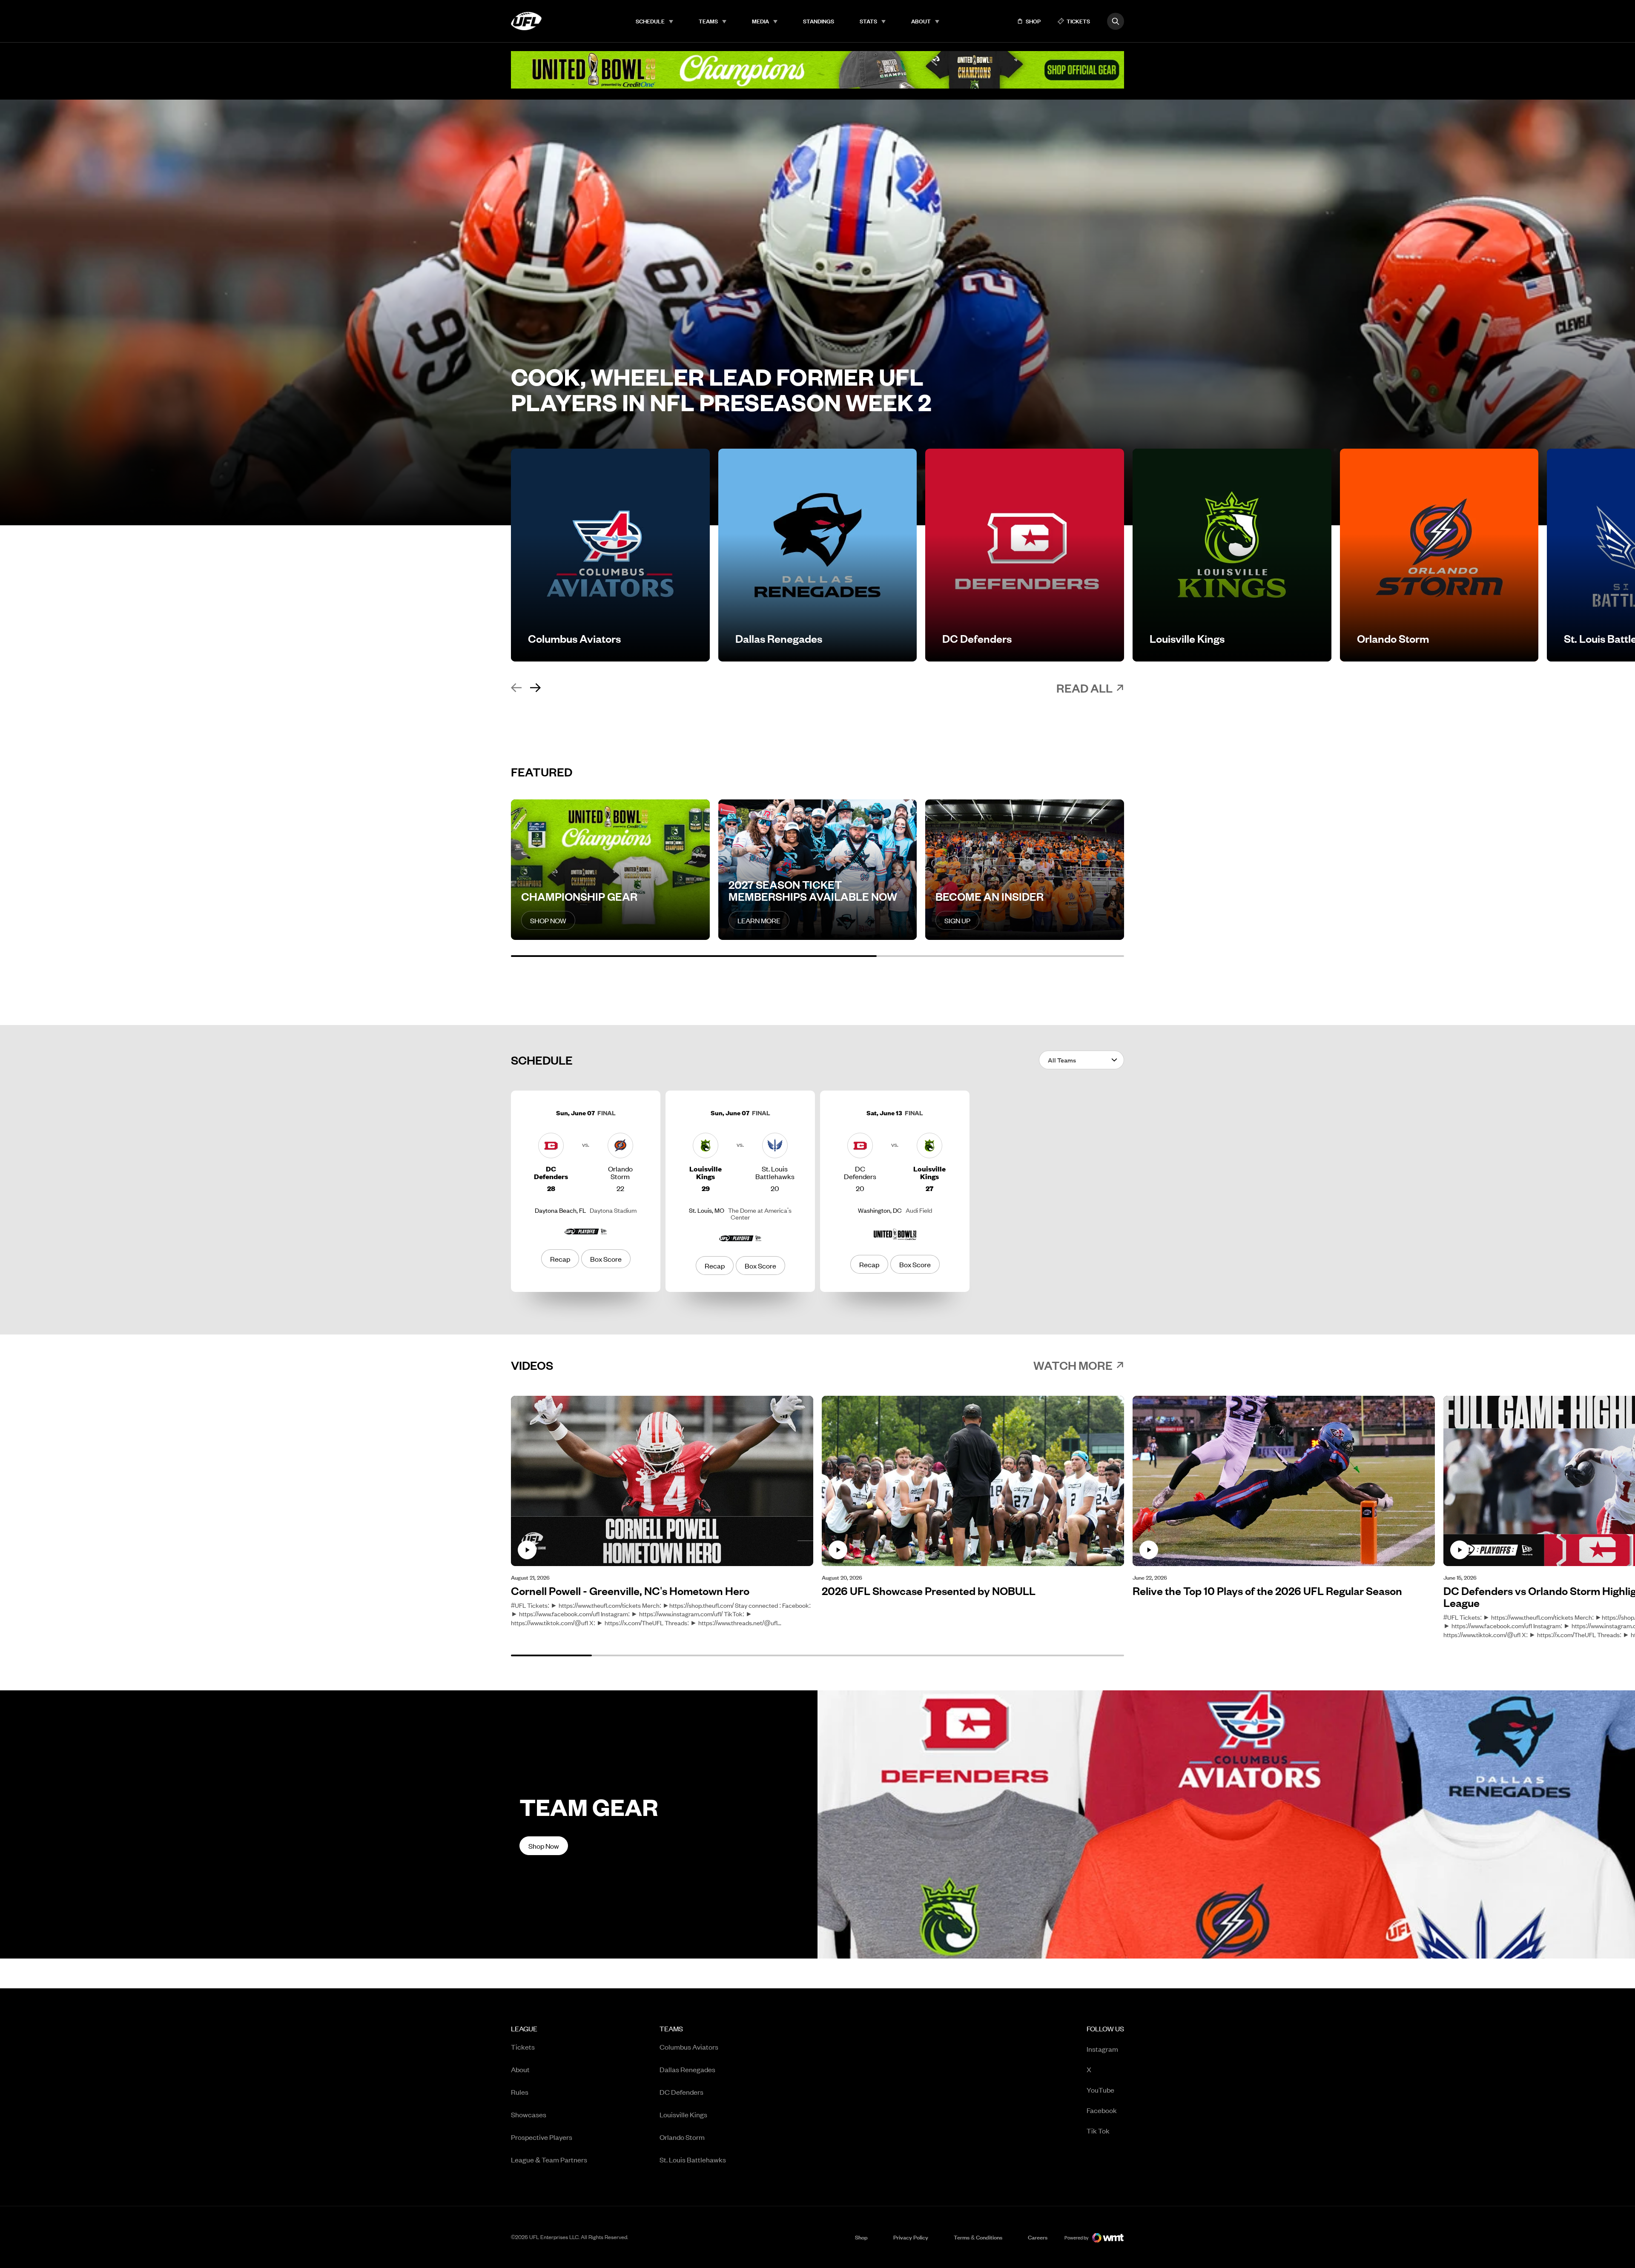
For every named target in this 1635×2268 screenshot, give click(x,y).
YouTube (1100, 2089)
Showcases (529, 2114)
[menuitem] (654, 21)
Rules (520, 2092)
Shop (861, 2237)
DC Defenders (681, 2092)
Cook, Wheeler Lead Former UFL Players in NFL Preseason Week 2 (721, 389)
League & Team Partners (549, 2159)
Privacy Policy (911, 2237)
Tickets (523, 2047)
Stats (868, 21)
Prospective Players (542, 2137)
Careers (1038, 2237)
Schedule (650, 21)
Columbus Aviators (689, 2047)
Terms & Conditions (978, 2237)
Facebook (1102, 2110)
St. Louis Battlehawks (693, 2159)
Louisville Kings (683, 2114)
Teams (708, 21)
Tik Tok (1098, 2130)
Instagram (1102, 2049)
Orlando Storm (682, 2137)
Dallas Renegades (687, 2069)
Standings (819, 21)
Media (760, 21)
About (921, 21)
